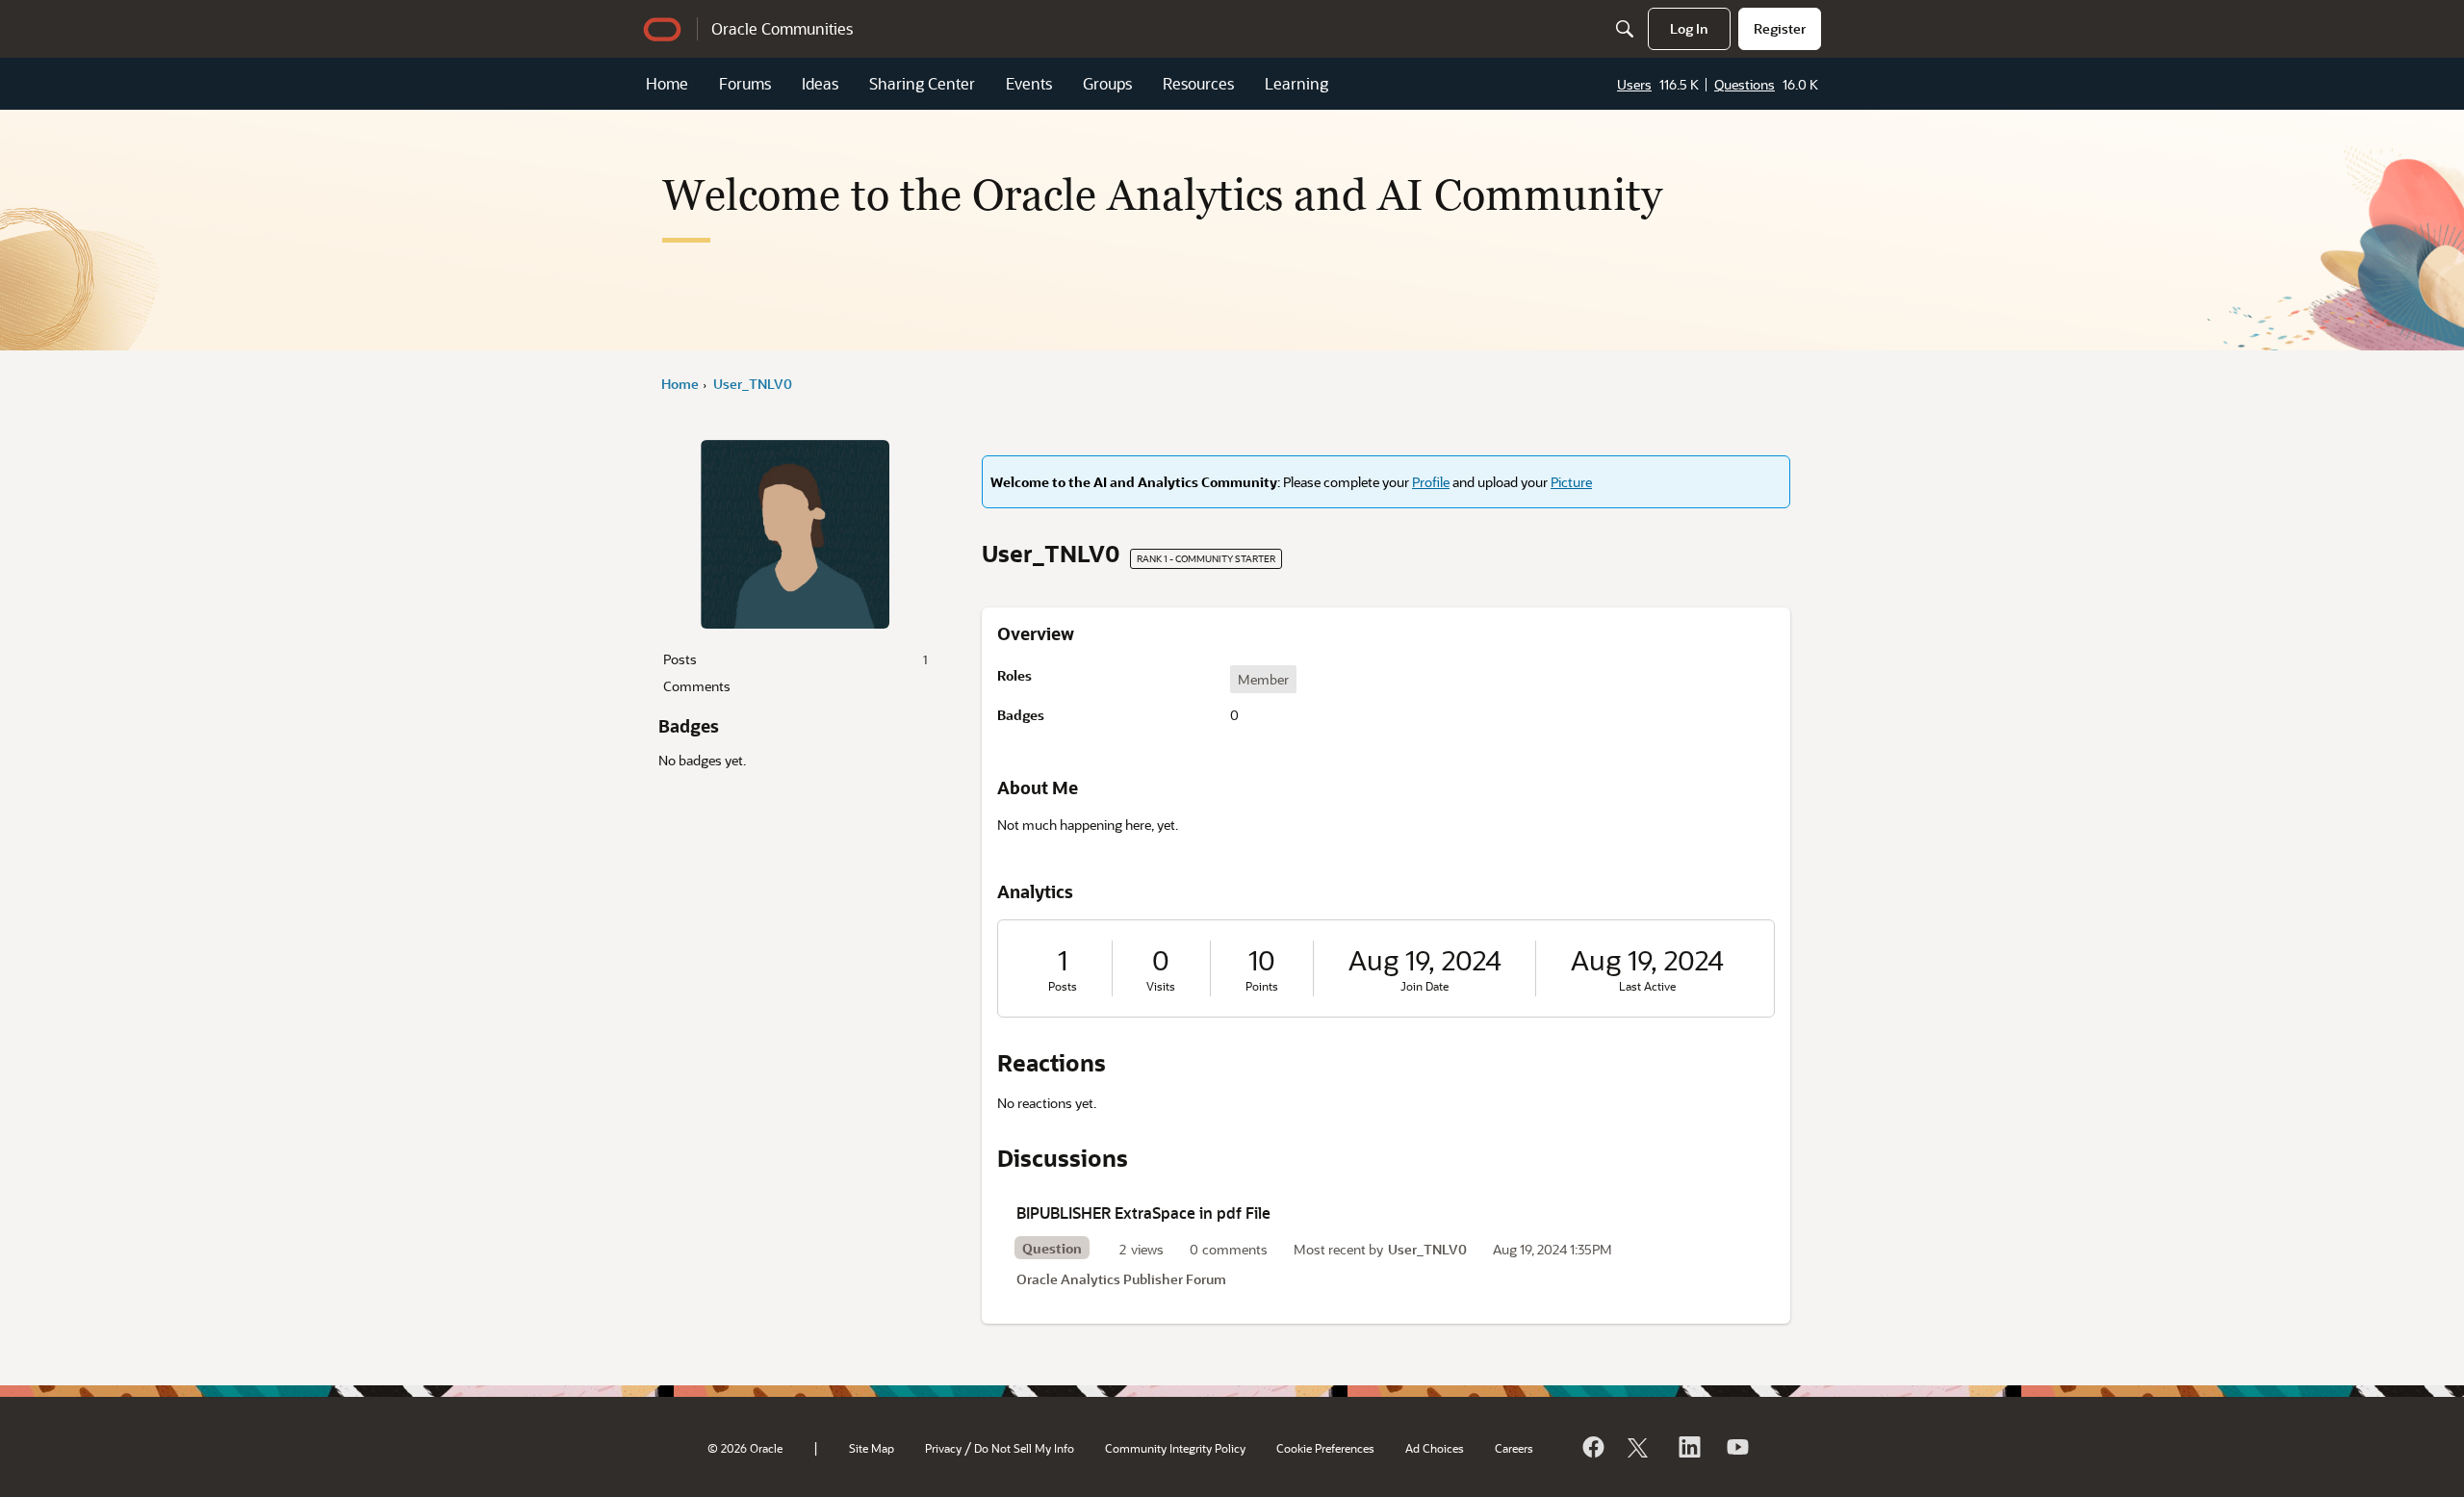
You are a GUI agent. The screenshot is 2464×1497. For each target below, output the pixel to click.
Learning (1296, 83)
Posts (795, 659)
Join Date (1424, 986)
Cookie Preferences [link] (1325, 1448)
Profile (1431, 482)
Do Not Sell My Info (1024, 1448)
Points (1262, 986)
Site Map (872, 1448)
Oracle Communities (782, 28)
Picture (1571, 482)
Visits (1161, 986)
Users (1634, 84)
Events (1029, 83)
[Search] (1625, 29)
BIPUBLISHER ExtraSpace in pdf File (1143, 1213)
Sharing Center (922, 83)
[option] (1263, 679)
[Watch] (1736, 1447)
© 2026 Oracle (745, 1448)
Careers (1514, 1448)
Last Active (1647, 986)
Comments (697, 686)
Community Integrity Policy (1175, 1448)
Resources (1198, 83)
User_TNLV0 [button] (1427, 1249)
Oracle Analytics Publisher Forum (1121, 1279)
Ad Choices (1435, 1448)
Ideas (820, 83)
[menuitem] (1689, 29)
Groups (1107, 83)
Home (667, 83)
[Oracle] (1592, 1447)
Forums (745, 83)
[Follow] (1640, 1447)
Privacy (943, 1448)
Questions (1745, 84)
